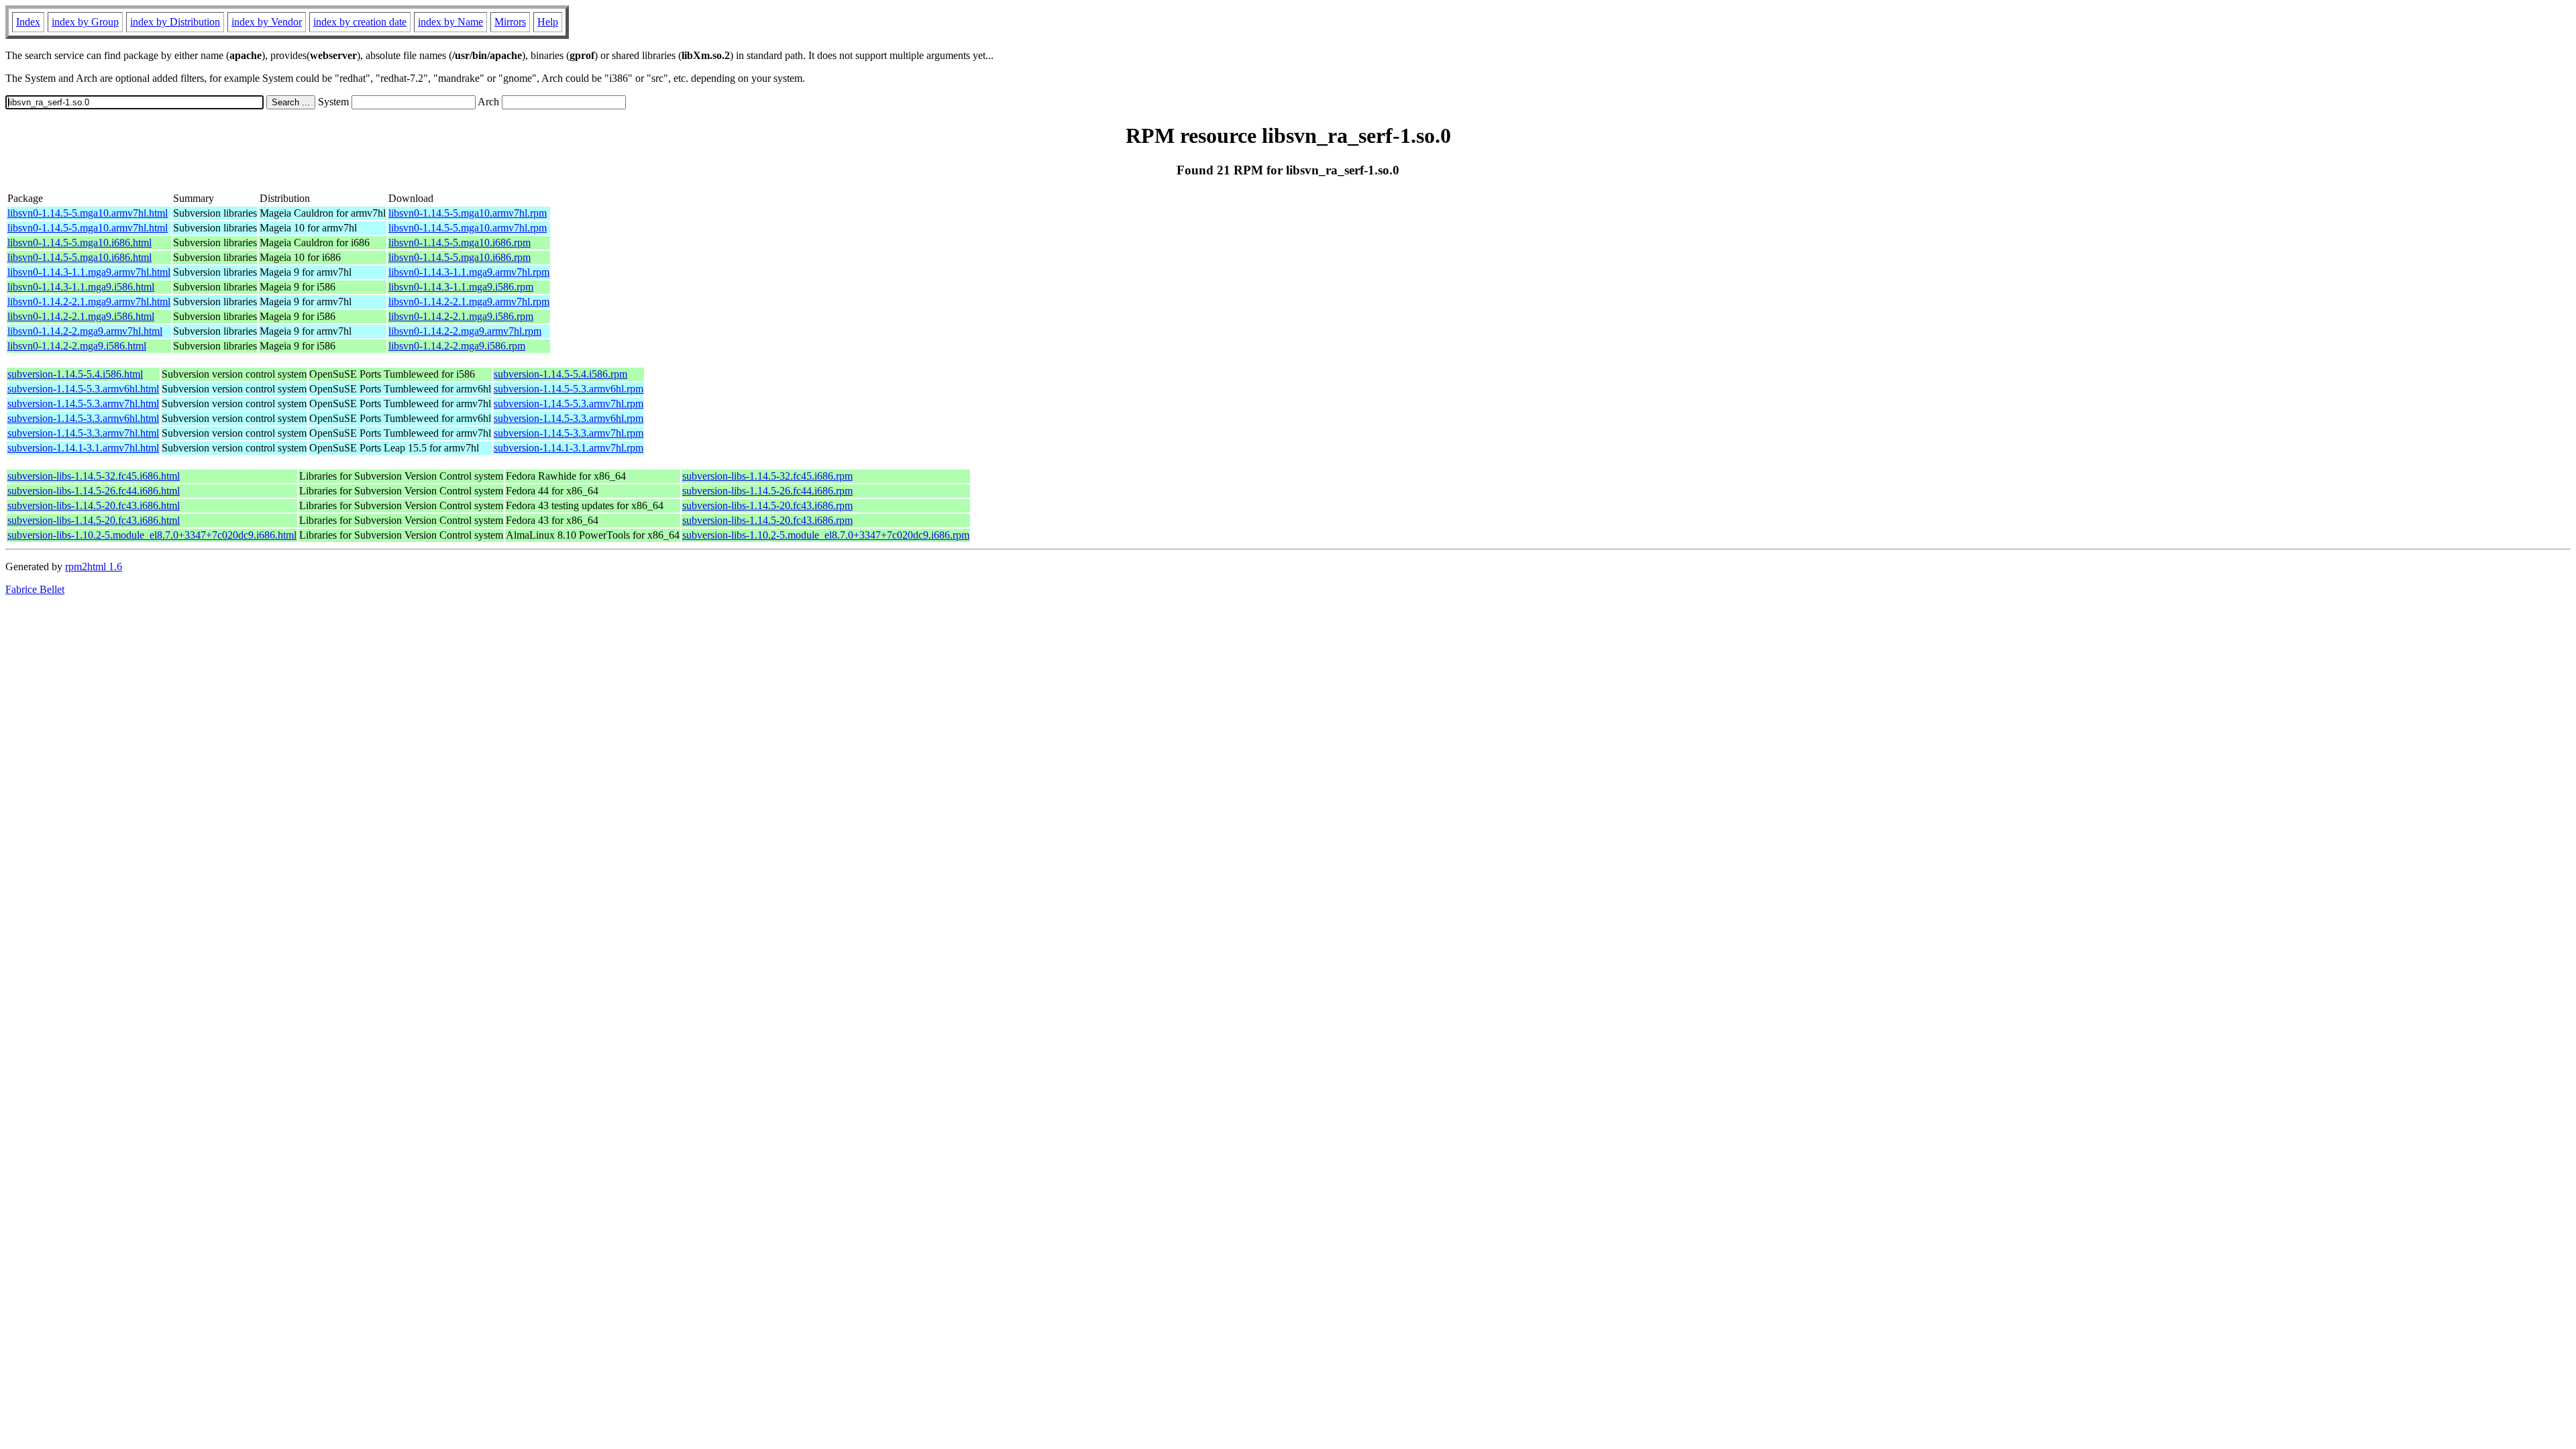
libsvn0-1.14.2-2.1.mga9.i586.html (81, 316)
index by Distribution (175, 22)
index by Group (85, 22)
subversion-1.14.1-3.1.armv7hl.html (83, 448)
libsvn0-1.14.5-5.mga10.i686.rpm (460, 243)
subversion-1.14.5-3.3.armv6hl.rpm (569, 418)
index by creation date (360, 22)
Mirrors (510, 22)
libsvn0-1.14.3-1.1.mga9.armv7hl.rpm (469, 272)
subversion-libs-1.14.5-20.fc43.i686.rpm (767, 505)
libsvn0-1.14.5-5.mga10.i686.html (79, 243)
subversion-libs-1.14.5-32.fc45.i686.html (94, 476)
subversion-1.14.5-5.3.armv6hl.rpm (569, 389)
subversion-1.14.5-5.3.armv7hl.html (83, 404)
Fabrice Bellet (35, 589)
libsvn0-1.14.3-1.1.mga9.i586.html (81, 287)
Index (28, 22)
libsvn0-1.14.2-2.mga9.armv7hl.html (85, 331)
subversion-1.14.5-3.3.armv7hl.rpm (569, 433)
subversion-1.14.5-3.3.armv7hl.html (83, 433)
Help (548, 22)
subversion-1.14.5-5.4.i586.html (75, 374)
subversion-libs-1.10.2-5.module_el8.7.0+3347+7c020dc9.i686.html (152, 535)
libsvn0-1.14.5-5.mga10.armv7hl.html (88, 213)
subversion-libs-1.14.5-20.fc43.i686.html (94, 505)
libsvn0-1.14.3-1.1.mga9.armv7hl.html (89, 272)
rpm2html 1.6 (94, 567)
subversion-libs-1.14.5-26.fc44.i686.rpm (767, 491)
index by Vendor (267, 22)
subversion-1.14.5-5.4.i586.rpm (560, 374)
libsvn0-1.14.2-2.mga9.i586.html (77, 346)
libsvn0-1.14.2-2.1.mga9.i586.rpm (461, 316)
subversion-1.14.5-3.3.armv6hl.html (83, 418)
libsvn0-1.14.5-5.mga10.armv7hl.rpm (468, 213)
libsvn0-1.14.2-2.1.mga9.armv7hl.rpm (469, 302)
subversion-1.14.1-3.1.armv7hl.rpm (569, 448)
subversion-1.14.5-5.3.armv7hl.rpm (569, 404)
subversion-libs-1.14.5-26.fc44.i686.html (94, 491)
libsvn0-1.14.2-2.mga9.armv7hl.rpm (465, 331)
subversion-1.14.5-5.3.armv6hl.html (83, 389)
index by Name (450, 22)
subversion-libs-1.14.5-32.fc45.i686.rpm (767, 476)
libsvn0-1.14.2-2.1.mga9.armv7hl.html (89, 302)
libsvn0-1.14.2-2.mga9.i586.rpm (457, 346)
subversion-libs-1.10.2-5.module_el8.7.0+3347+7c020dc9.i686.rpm (826, 535)
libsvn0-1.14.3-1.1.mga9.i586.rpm (461, 287)
